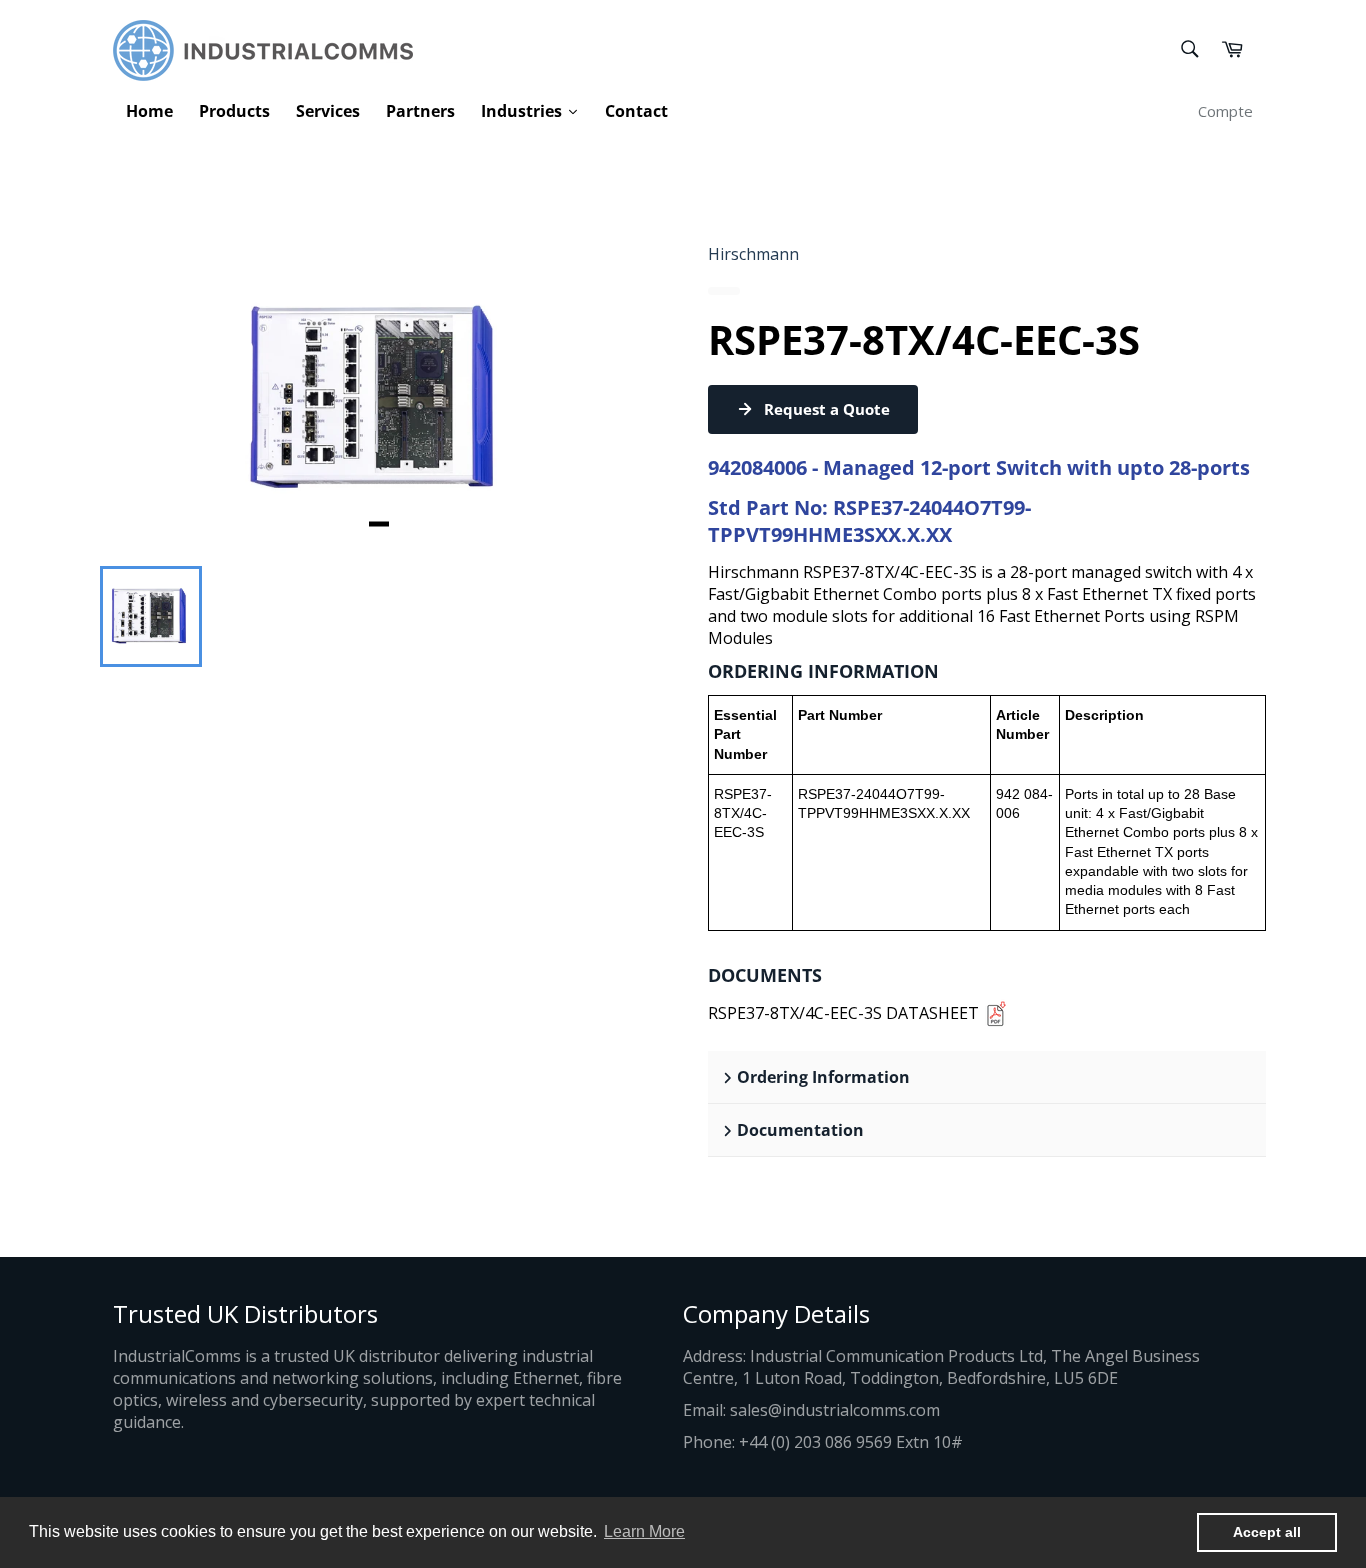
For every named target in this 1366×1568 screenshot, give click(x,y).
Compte (1225, 111)
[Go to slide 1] (379, 523)
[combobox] (1188, 50)
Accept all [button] (1267, 1532)
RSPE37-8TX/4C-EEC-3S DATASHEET (843, 1013)
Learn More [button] (644, 1531)
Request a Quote (827, 409)
